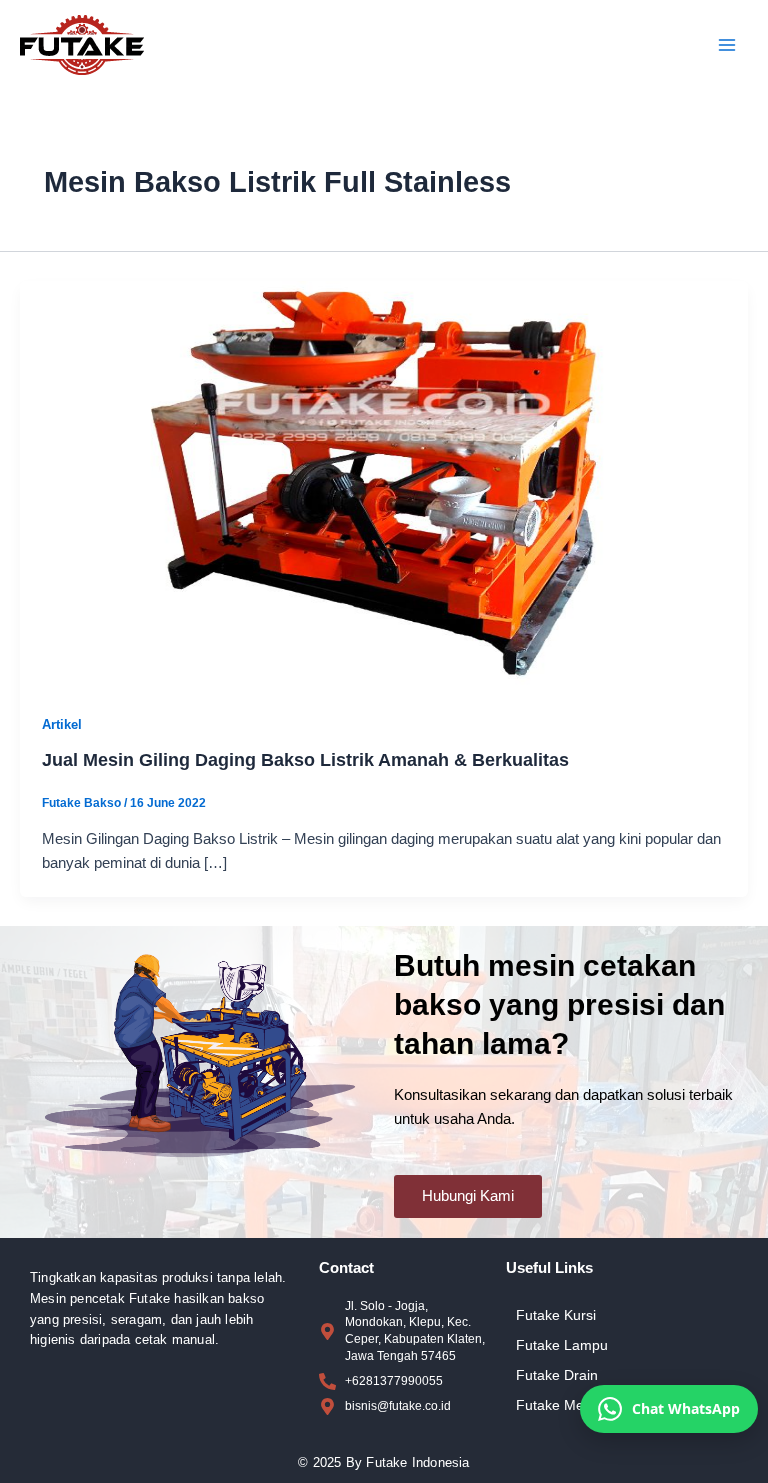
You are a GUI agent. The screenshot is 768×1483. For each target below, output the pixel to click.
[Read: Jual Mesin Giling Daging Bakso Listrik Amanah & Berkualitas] (384, 485)
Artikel (62, 724)
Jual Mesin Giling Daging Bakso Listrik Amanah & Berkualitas (305, 759)
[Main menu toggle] (727, 45)
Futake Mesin (559, 1405)
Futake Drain (557, 1375)
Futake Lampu (562, 1345)
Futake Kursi (556, 1315)
